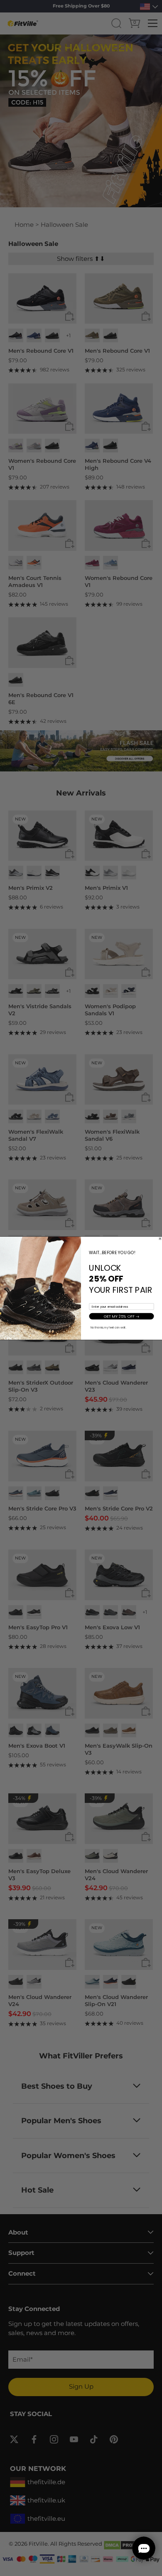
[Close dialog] (160, 1238)
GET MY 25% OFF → (122, 1316)
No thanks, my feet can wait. (108, 1327)
